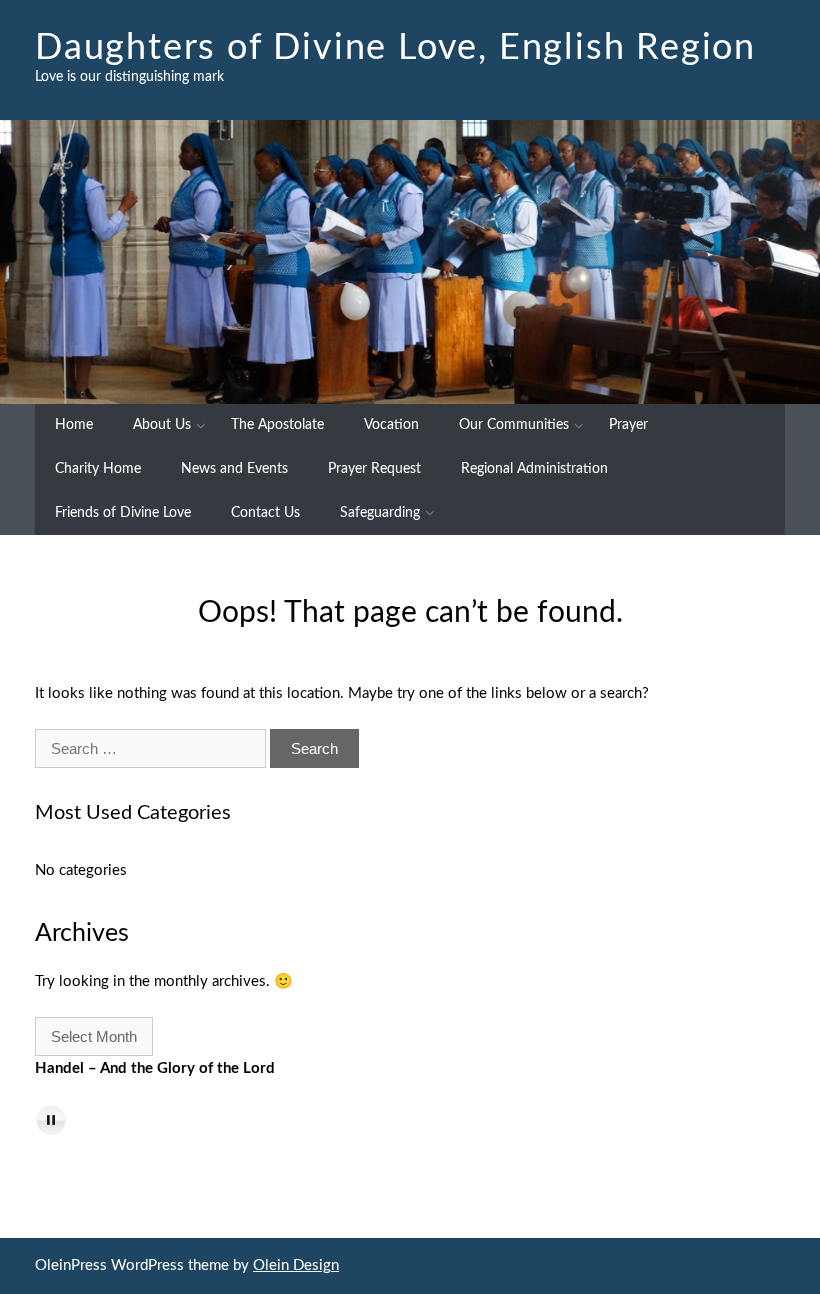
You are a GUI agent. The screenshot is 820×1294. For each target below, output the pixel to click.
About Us (162, 425)
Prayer (628, 425)
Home (74, 425)
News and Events (234, 469)
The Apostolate (277, 425)
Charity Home (98, 469)
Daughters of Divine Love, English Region (395, 48)
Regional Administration (534, 469)
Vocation (391, 425)
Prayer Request (374, 469)
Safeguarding (380, 513)
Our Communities (514, 425)
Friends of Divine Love (123, 513)
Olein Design (296, 1265)
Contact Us (265, 513)
